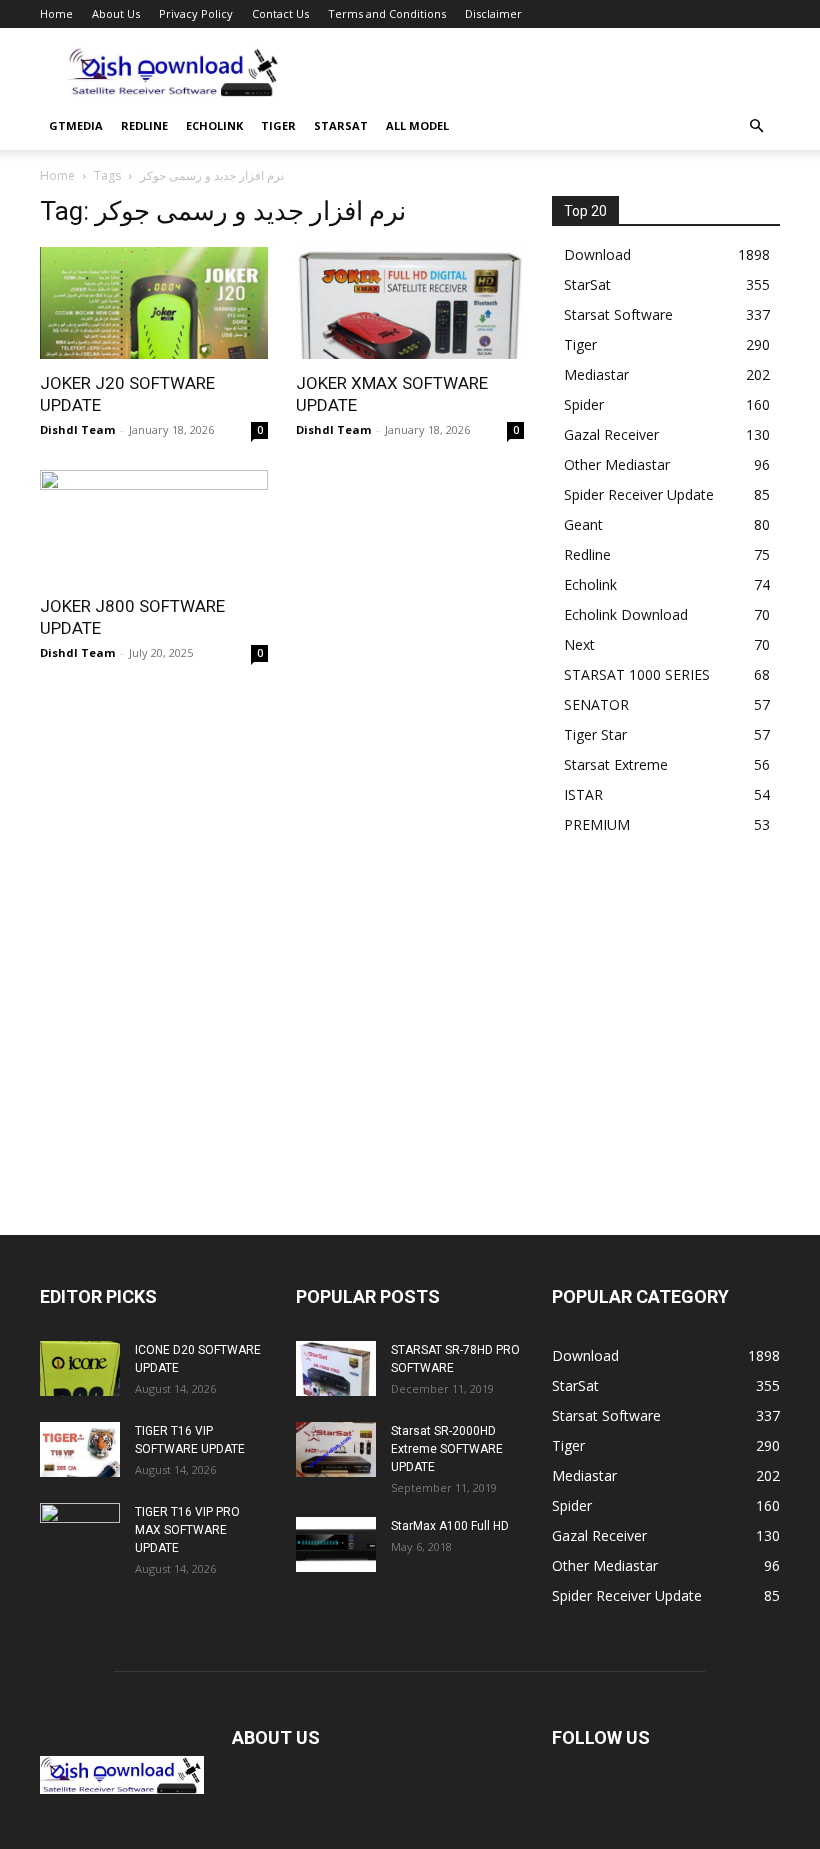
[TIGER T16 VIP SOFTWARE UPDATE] (80, 1449)
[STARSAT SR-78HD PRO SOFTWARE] (336, 1368)
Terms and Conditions (387, 13)
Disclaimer (493, 13)
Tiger (278, 125)
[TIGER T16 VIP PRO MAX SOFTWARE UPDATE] (80, 1531)
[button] (756, 126)
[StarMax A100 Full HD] (336, 1544)
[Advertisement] (545, 72)
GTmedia (76, 125)
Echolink (214, 125)
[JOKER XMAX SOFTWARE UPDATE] (410, 303)
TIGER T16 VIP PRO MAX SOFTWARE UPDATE (187, 1530)
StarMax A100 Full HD (450, 1526)
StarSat (341, 125)
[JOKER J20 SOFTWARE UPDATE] (154, 303)
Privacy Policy (196, 13)
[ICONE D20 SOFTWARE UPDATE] (80, 1368)
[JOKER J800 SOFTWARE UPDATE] (154, 526)
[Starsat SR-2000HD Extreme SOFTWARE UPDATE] (336, 1449)
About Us (116, 13)
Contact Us (280, 13)
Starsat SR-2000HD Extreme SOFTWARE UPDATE (447, 1449)
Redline (144, 125)
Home (56, 13)
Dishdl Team (77, 429)
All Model (417, 125)
